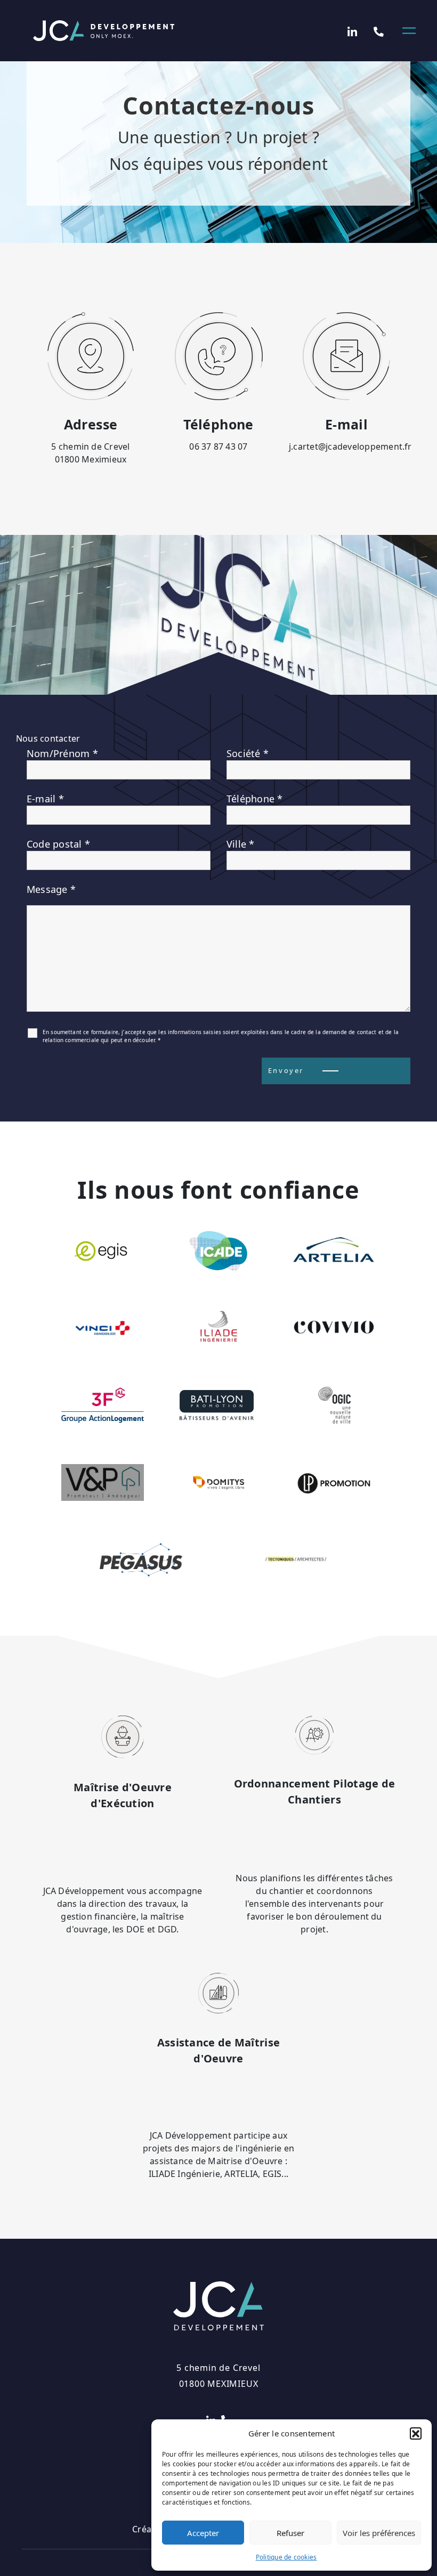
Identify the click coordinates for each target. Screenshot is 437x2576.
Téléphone (255, 799)
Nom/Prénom (62, 753)
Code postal (58, 844)
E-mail (45, 799)
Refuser (290, 2533)
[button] (416, 2433)
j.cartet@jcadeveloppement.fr (350, 446)
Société (248, 753)
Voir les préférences (379, 2533)
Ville (241, 844)
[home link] (104, 31)
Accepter (203, 2533)
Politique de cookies (286, 2557)
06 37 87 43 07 (218, 446)
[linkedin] (353, 31)
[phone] (379, 31)
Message (51, 889)
